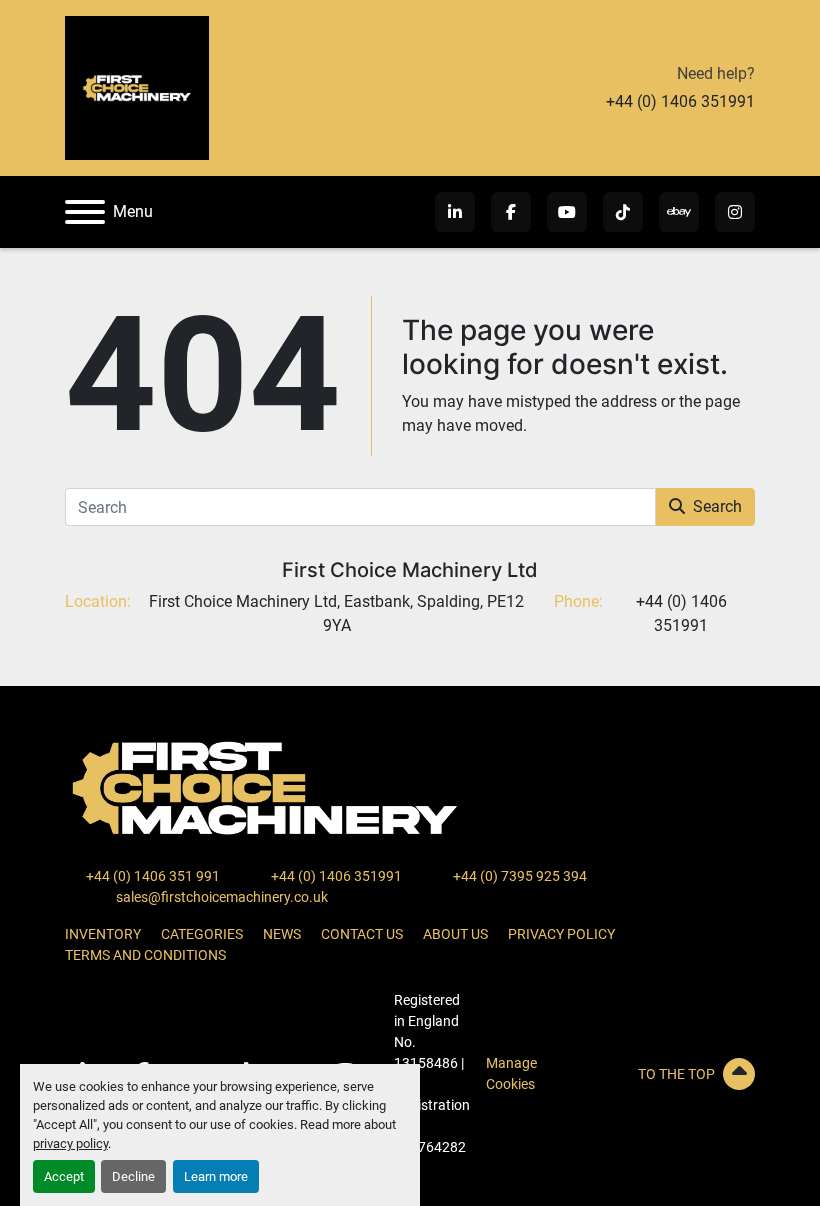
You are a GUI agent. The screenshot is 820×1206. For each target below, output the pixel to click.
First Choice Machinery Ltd (410, 570)
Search (717, 506)
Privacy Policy (561, 934)
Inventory (103, 934)
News (282, 934)
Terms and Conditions (145, 955)
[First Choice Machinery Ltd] (265, 787)
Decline (133, 1176)
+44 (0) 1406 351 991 (151, 876)
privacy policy (70, 1143)
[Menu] (85, 212)
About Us (455, 934)
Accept (64, 1176)
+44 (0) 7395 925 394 (518, 876)
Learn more (216, 1176)
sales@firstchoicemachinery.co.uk (220, 897)
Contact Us (362, 934)
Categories (202, 934)
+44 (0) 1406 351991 (680, 101)
